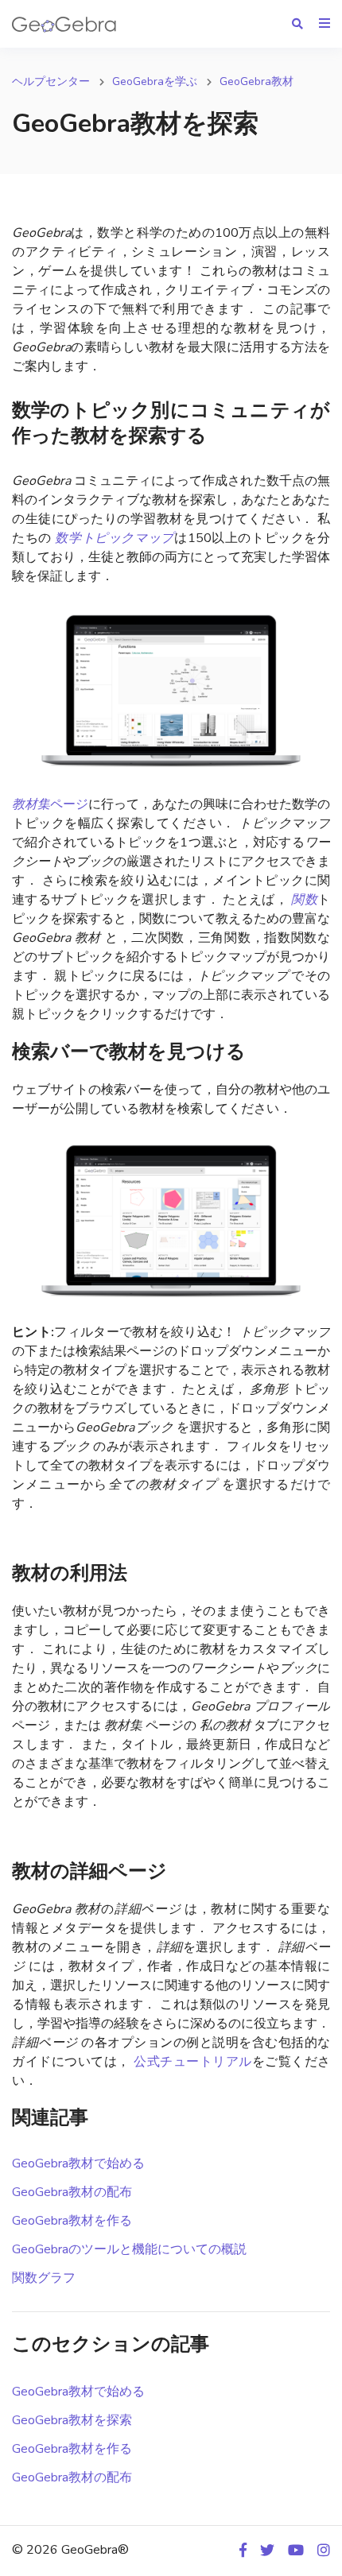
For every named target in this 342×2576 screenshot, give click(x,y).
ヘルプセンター (51, 81)
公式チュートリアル (191, 2062)
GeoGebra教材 (256, 81)
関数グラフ (44, 2278)
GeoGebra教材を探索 (72, 2420)
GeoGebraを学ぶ (155, 81)
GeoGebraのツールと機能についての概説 (129, 2249)
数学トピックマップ (114, 538)
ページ (50, 804)
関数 (304, 900)
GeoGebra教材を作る (72, 2221)
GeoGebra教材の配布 (72, 2192)
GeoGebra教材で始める (78, 2163)
